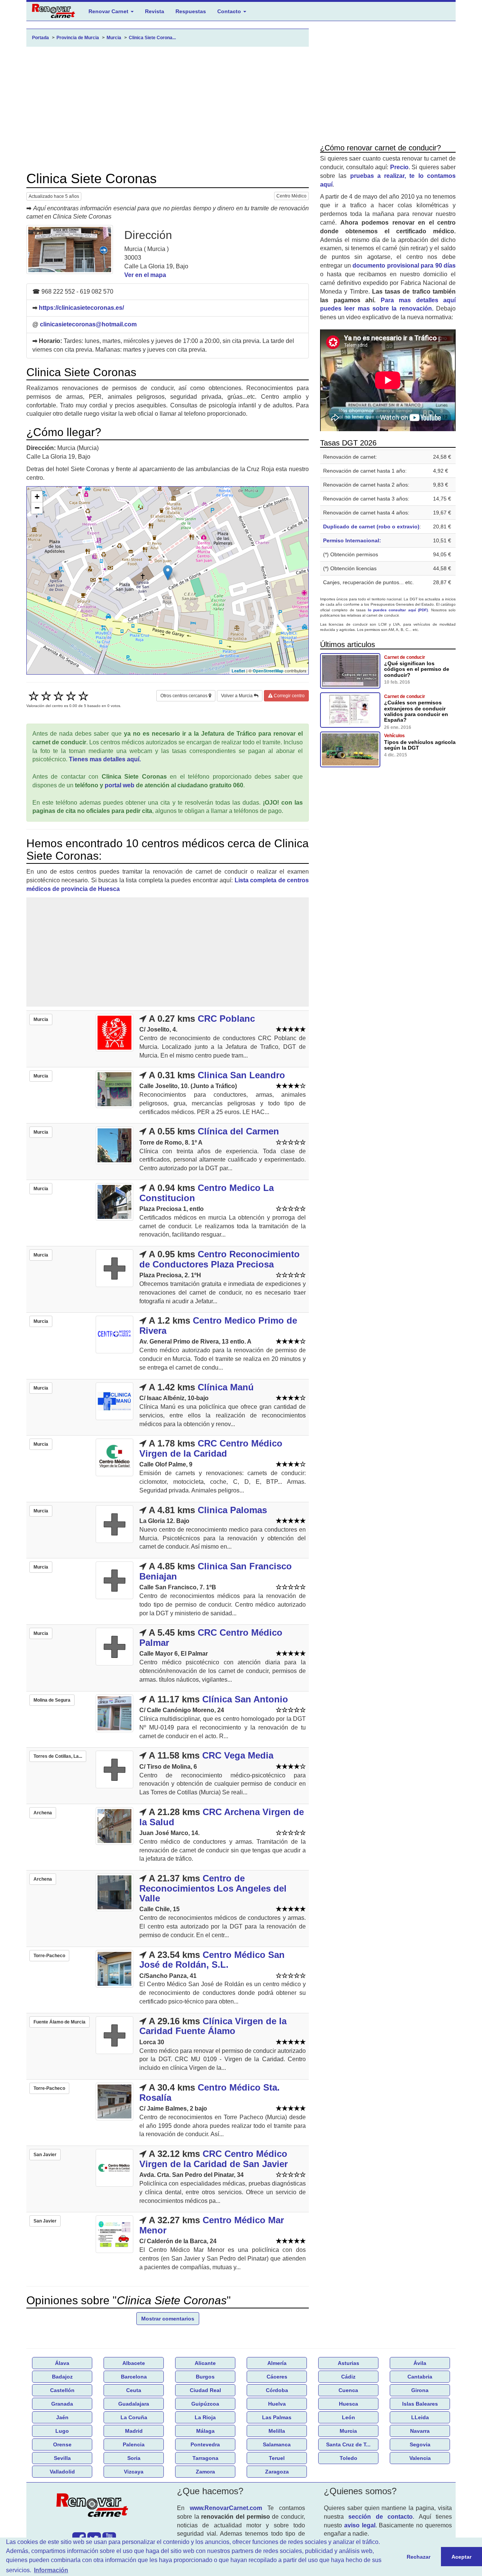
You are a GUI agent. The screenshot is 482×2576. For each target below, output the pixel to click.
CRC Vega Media (238, 1755)
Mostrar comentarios (168, 2319)
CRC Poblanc (226, 1019)
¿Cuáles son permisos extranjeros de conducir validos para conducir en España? (416, 711)
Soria (134, 2458)
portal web (120, 785)
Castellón (62, 2390)
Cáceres (277, 2377)
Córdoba (277, 2390)
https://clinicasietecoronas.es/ (81, 308)
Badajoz (62, 2377)
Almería (277, 2363)
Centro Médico (291, 196)
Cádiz (348, 2377)
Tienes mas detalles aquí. (105, 759)
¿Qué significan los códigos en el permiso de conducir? (417, 669)
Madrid (134, 2431)
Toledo (349, 2458)
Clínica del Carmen (238, 1131)
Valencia (420, 2458)
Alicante (205, 2363)
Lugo (62, 2431)
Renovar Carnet (109, 11)
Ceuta (134, 2390)
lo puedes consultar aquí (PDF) (398, 610)
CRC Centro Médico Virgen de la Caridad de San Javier (214, 2159)
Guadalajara (134, 2404)
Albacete (134, 2363)
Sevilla (62, 2458)
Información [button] (51, 2570)
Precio (399, 167)
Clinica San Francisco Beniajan (216, 1571)
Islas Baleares (420, 2404)
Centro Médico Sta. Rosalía (210, 2092)
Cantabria (420, 2377)
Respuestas (191, 11)
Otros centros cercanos (185, 696)
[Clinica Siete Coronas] (70, 249)
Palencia (134, 2444)
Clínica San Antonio (245, 1699)
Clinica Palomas (232, 1510)
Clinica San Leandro (241, 1075)
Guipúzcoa (205, 2404)
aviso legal (360, 2525)
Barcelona (134, 2377)
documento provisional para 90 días (404, 266)
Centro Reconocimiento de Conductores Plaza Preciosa (220, 1259)
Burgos (205, 2377)
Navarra (420, 2431)
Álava (62, 2363)
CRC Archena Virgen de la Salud (222, 1817)
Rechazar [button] (419, 2557)
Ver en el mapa (145, 275)
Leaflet (238, 671)
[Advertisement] (168, 109)
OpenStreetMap (268, 671)
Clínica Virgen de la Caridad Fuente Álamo (213, 2026)
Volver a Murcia (237, 696)
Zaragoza (277, 2472)
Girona (420, 2390)
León (349, 2417)
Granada (62, 2404)
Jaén (62, 2417)
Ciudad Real (205, 2390)
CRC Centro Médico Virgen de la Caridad (211, 1448)
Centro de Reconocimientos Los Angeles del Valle (213, 1888)
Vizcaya (134, 2472)
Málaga (205, 2431)
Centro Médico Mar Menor (212, 2225)
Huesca (349, 2404)
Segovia (420, 2444)
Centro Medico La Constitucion (207, 1193)
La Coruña (134, 2417)
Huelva (277, 2404)
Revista (155, 11)
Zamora (205, 2472)
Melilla (277, 2431)
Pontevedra (205, 2444)
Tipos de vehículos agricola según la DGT (420, 745)
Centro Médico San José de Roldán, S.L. (212, 1960)
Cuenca (348, 2390)
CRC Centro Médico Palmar (211, 1637)
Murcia (348, 2431)
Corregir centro (289, 696)
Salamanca (277, 2444)
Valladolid (62, 2472)
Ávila (420, 2363)
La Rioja (205, 2417)
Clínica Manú (226, 1387)
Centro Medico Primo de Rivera (218, 1325)
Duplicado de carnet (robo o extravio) (371, 527)
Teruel (277, 2458)
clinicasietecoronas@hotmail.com (88, 324)
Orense (62, 2444)
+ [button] (37, 497)
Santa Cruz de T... (348, 2444)
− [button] (37, 508)
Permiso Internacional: (352, 540)
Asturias (349, 2363)
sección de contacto (381, 2517)
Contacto (230, 11)
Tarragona (205, 2458)
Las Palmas (277, 2417)
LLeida (420, 2417)
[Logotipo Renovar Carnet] (94, 2507)
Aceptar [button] (461, 2557)
